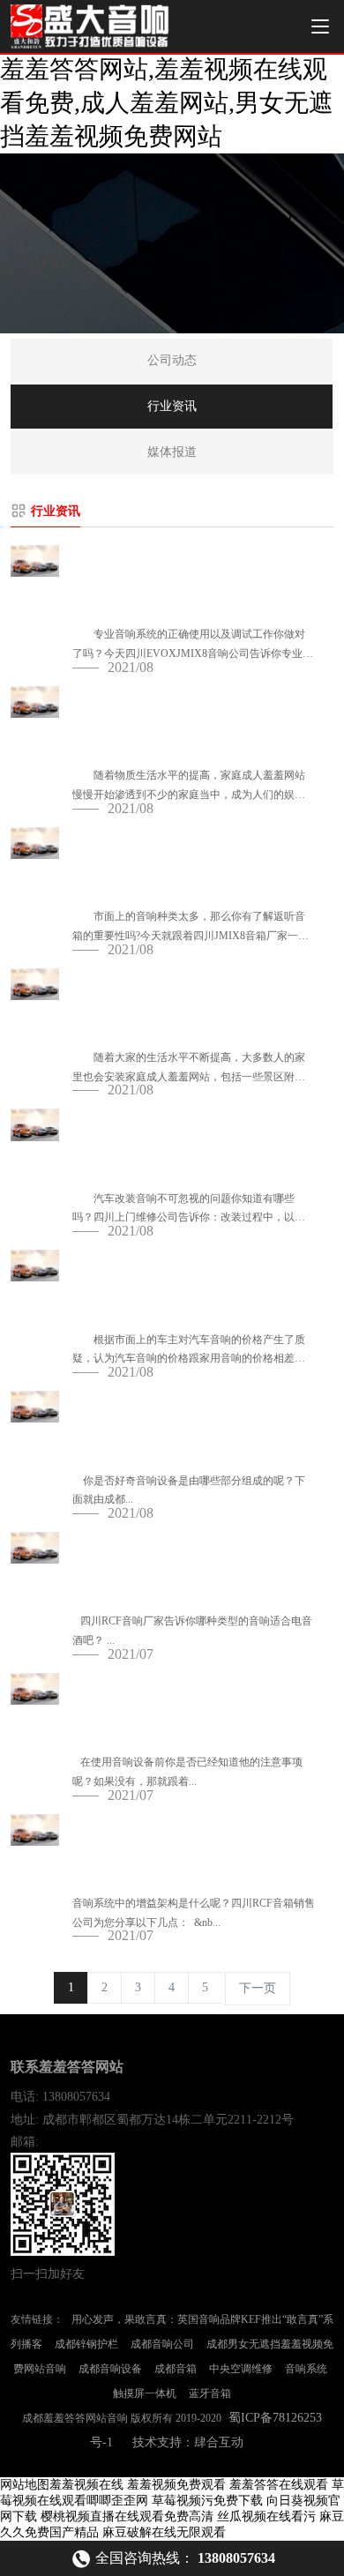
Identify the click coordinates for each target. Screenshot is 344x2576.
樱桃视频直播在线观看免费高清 (127, 2516)
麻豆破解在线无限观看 (164, 2532)
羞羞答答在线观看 (279, 2485)
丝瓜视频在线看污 (266, 2516)
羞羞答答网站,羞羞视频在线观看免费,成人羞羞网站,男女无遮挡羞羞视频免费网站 (167, 103)
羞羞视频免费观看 (176, 2485)
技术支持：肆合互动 (188, 2442)
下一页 (258, 1988)
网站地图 (25, 2485)
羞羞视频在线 (86, 2485)
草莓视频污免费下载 (207, 2501)
